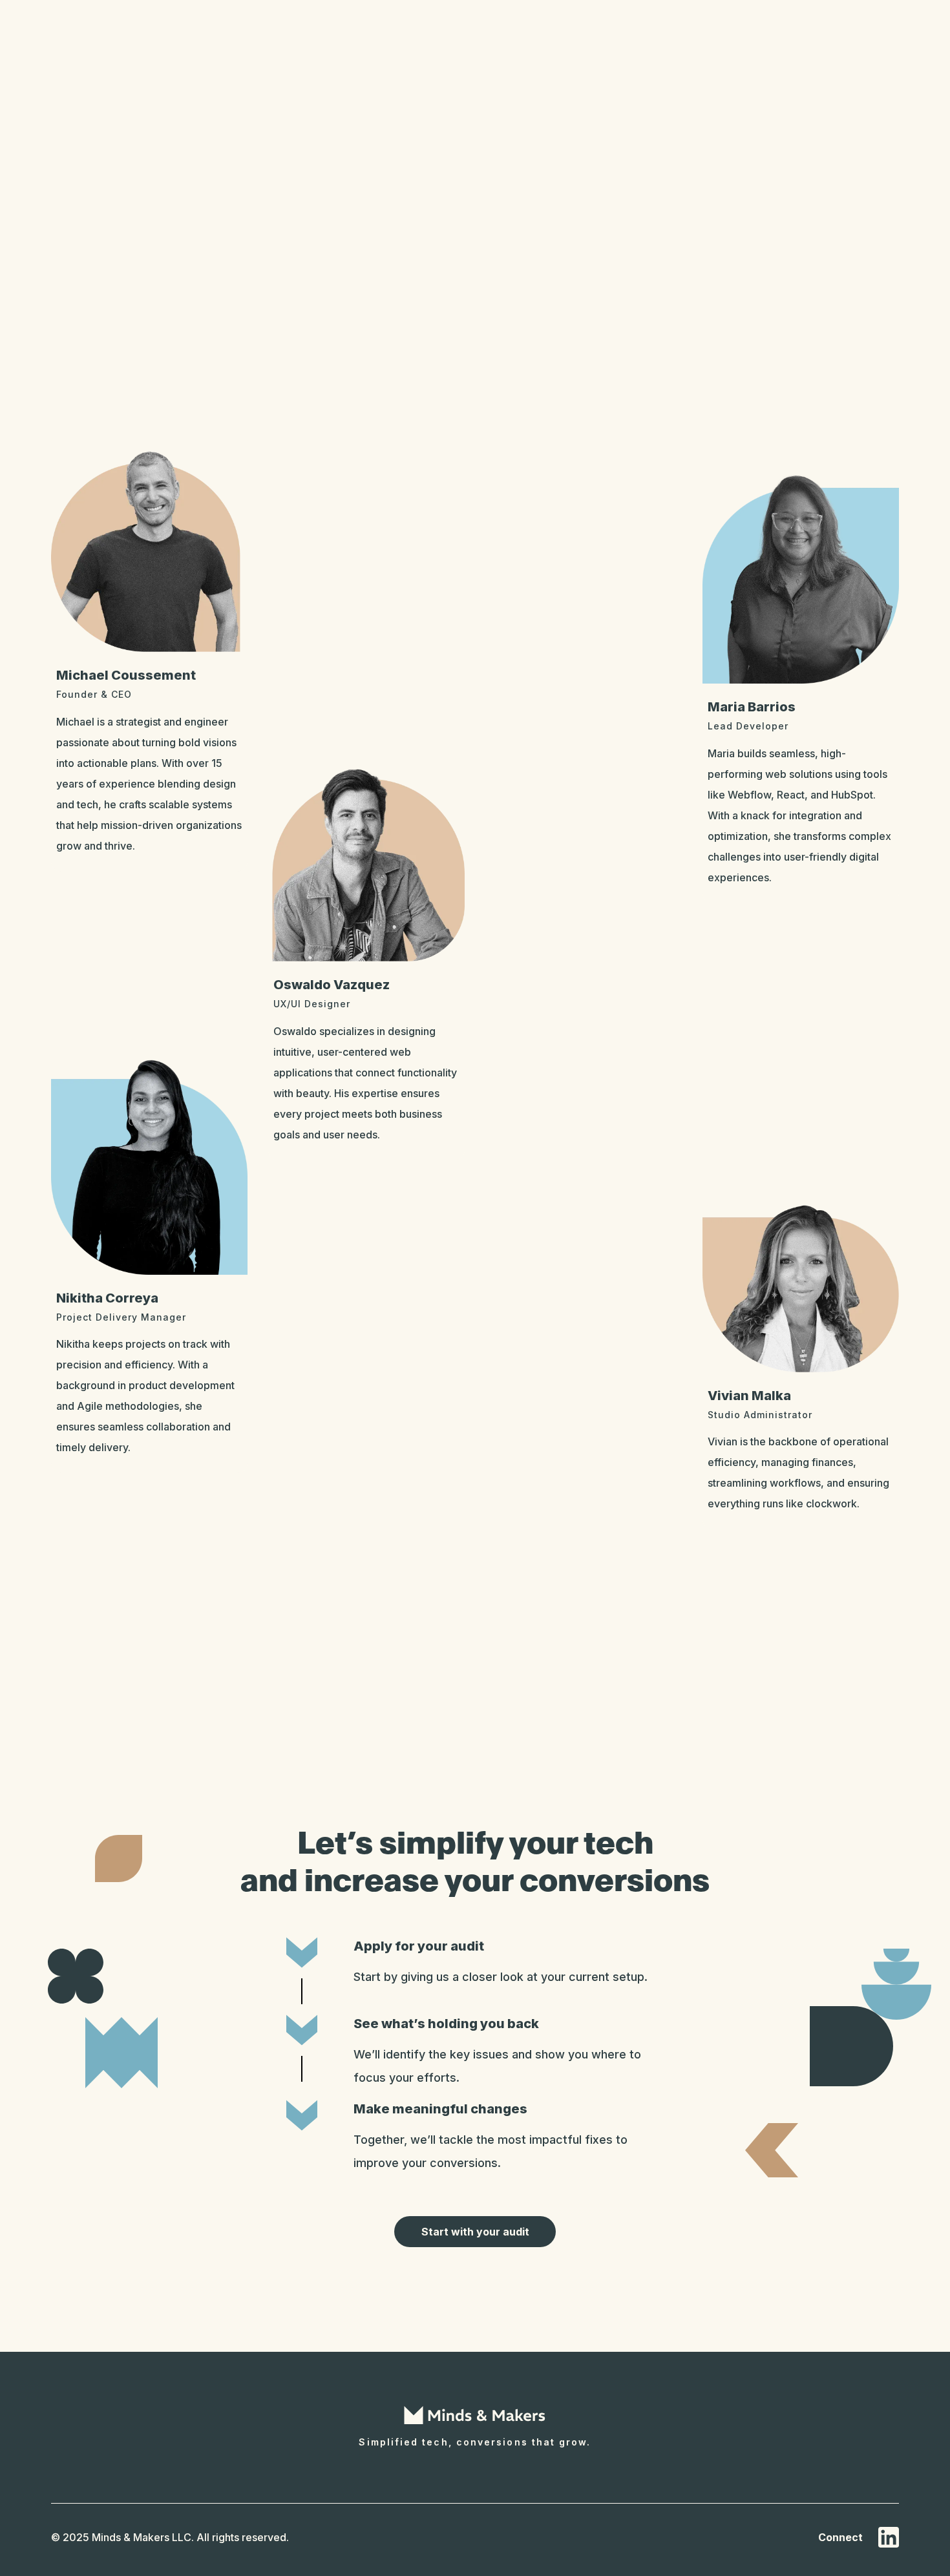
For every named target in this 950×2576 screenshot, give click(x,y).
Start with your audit (475, 2232)
